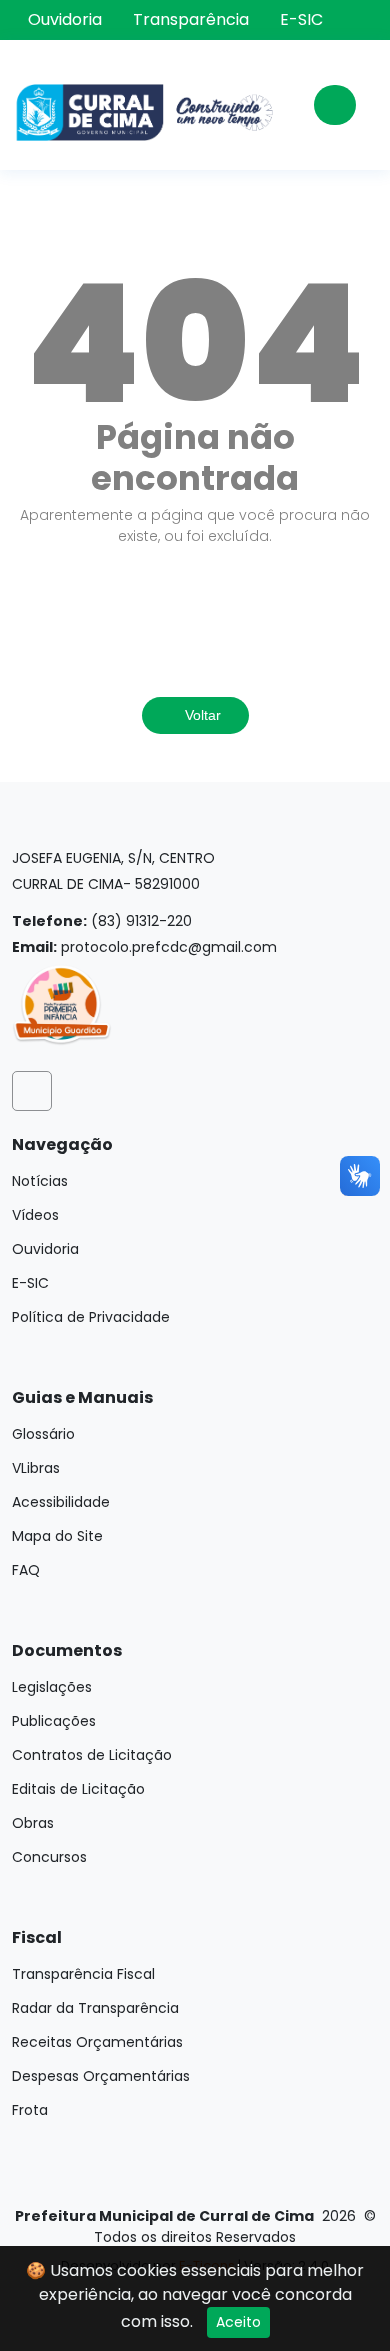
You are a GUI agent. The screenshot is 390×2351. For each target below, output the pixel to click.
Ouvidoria (65, 20)
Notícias (40, 1181)
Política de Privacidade (91, 1317)
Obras (33, 1823)
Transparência (191, 20)
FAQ (26, 1570)
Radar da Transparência (95, 2008)
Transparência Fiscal (83, 1974)
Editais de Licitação (78, 1789)
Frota (30, 2110)
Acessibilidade (61, 1502)
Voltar (201, 715)
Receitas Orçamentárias (97, 2042)
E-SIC (301, 20)
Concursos (49, 1857)
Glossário (43, 1434)
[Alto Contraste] (364, 22)
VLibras (36, 1468)
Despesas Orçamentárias (101, 2076)
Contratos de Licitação (92, 1755)
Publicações (54, 1721)
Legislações (52, 1687)
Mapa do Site (57, 1536)
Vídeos (35, 1215)
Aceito (238, 2322)
